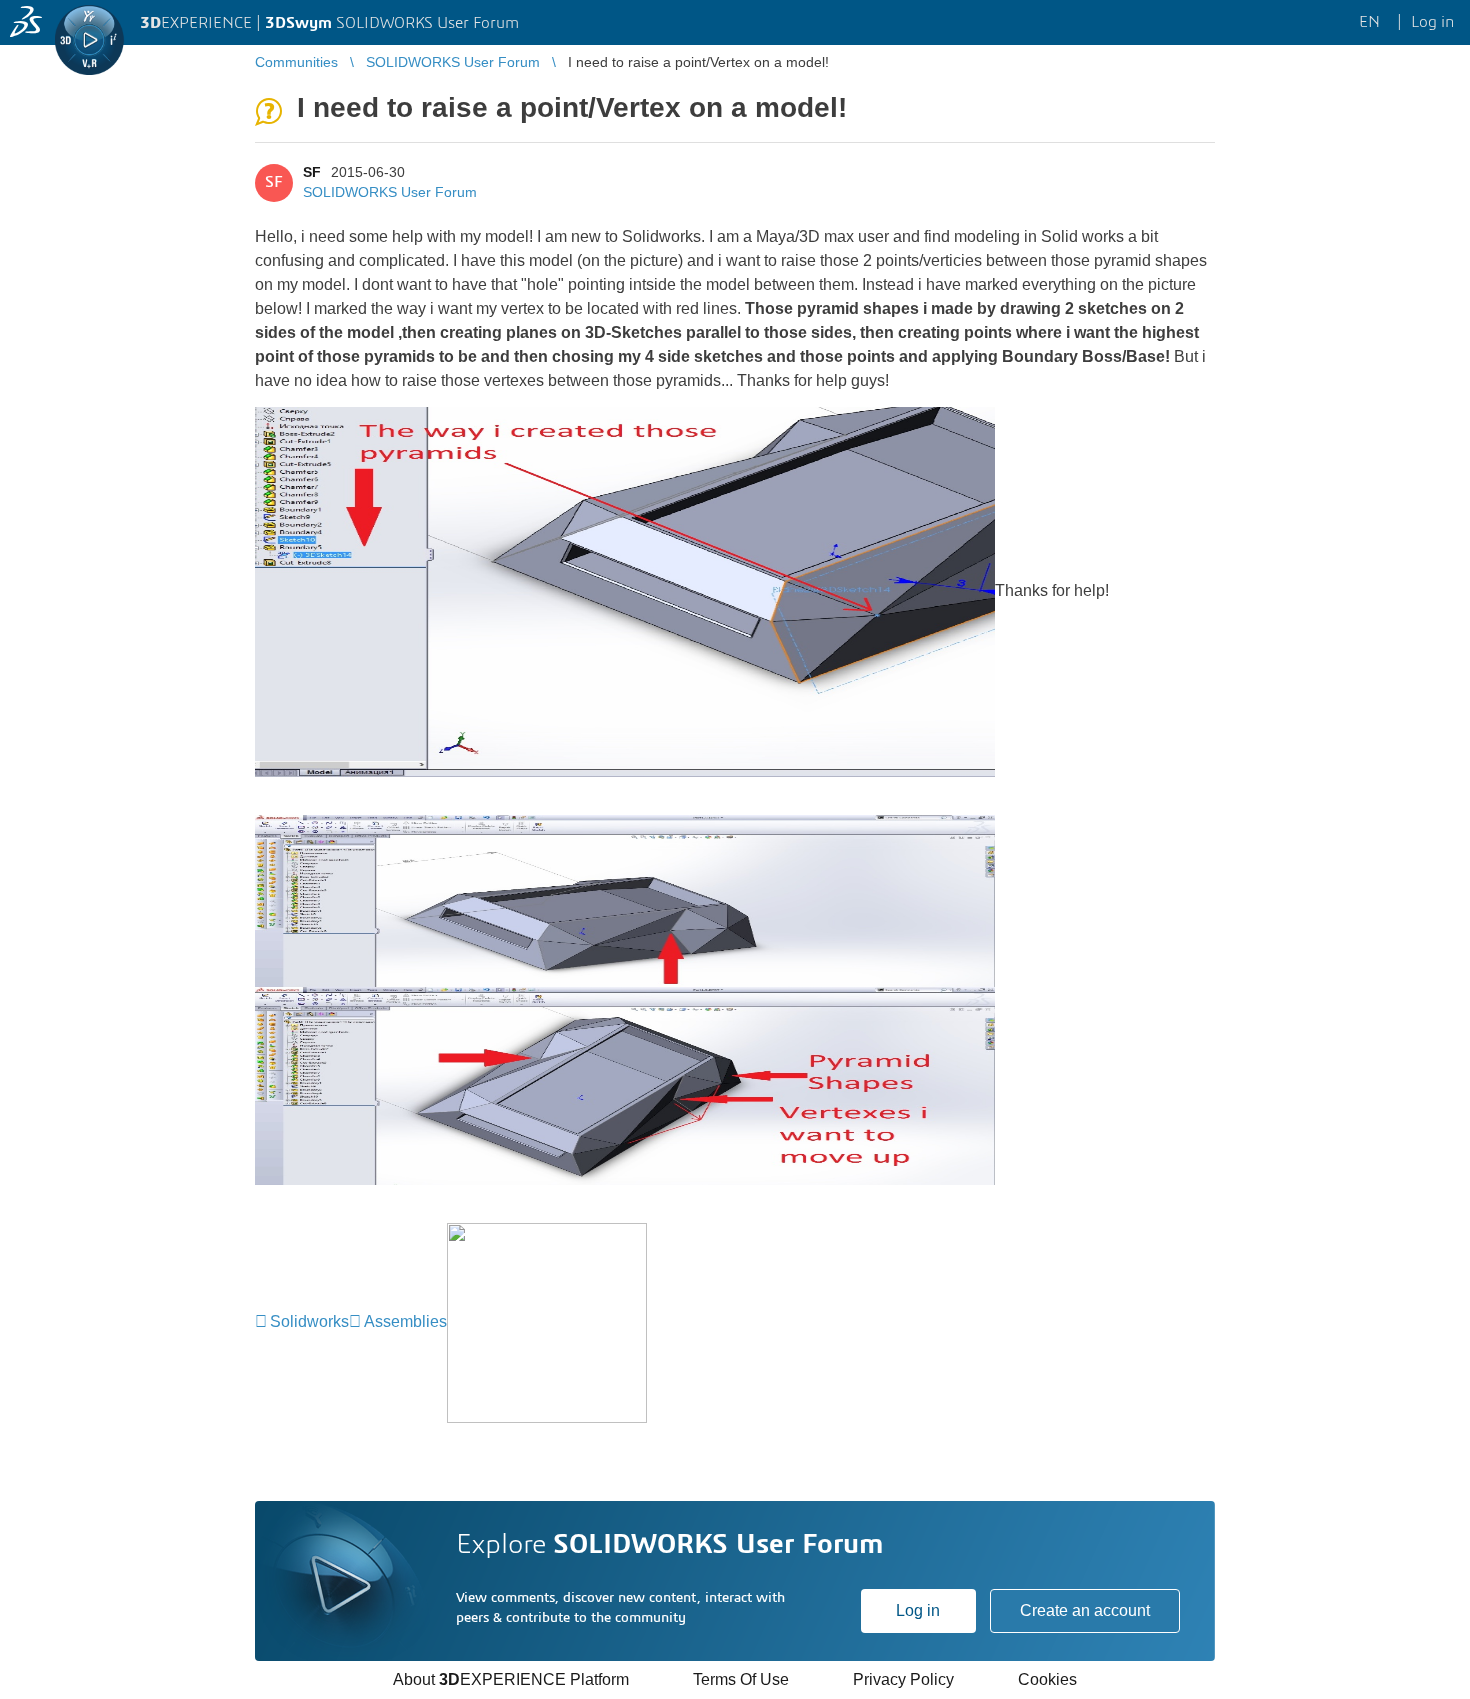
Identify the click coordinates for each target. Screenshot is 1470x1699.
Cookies (1047, 1679)
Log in (918, 1610)
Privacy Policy (903, 1679)
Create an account (1085, 1610)
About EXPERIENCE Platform (511, 1679)
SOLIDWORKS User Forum (390, 192)
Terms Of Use (741, 1679)
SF (312, 172)
